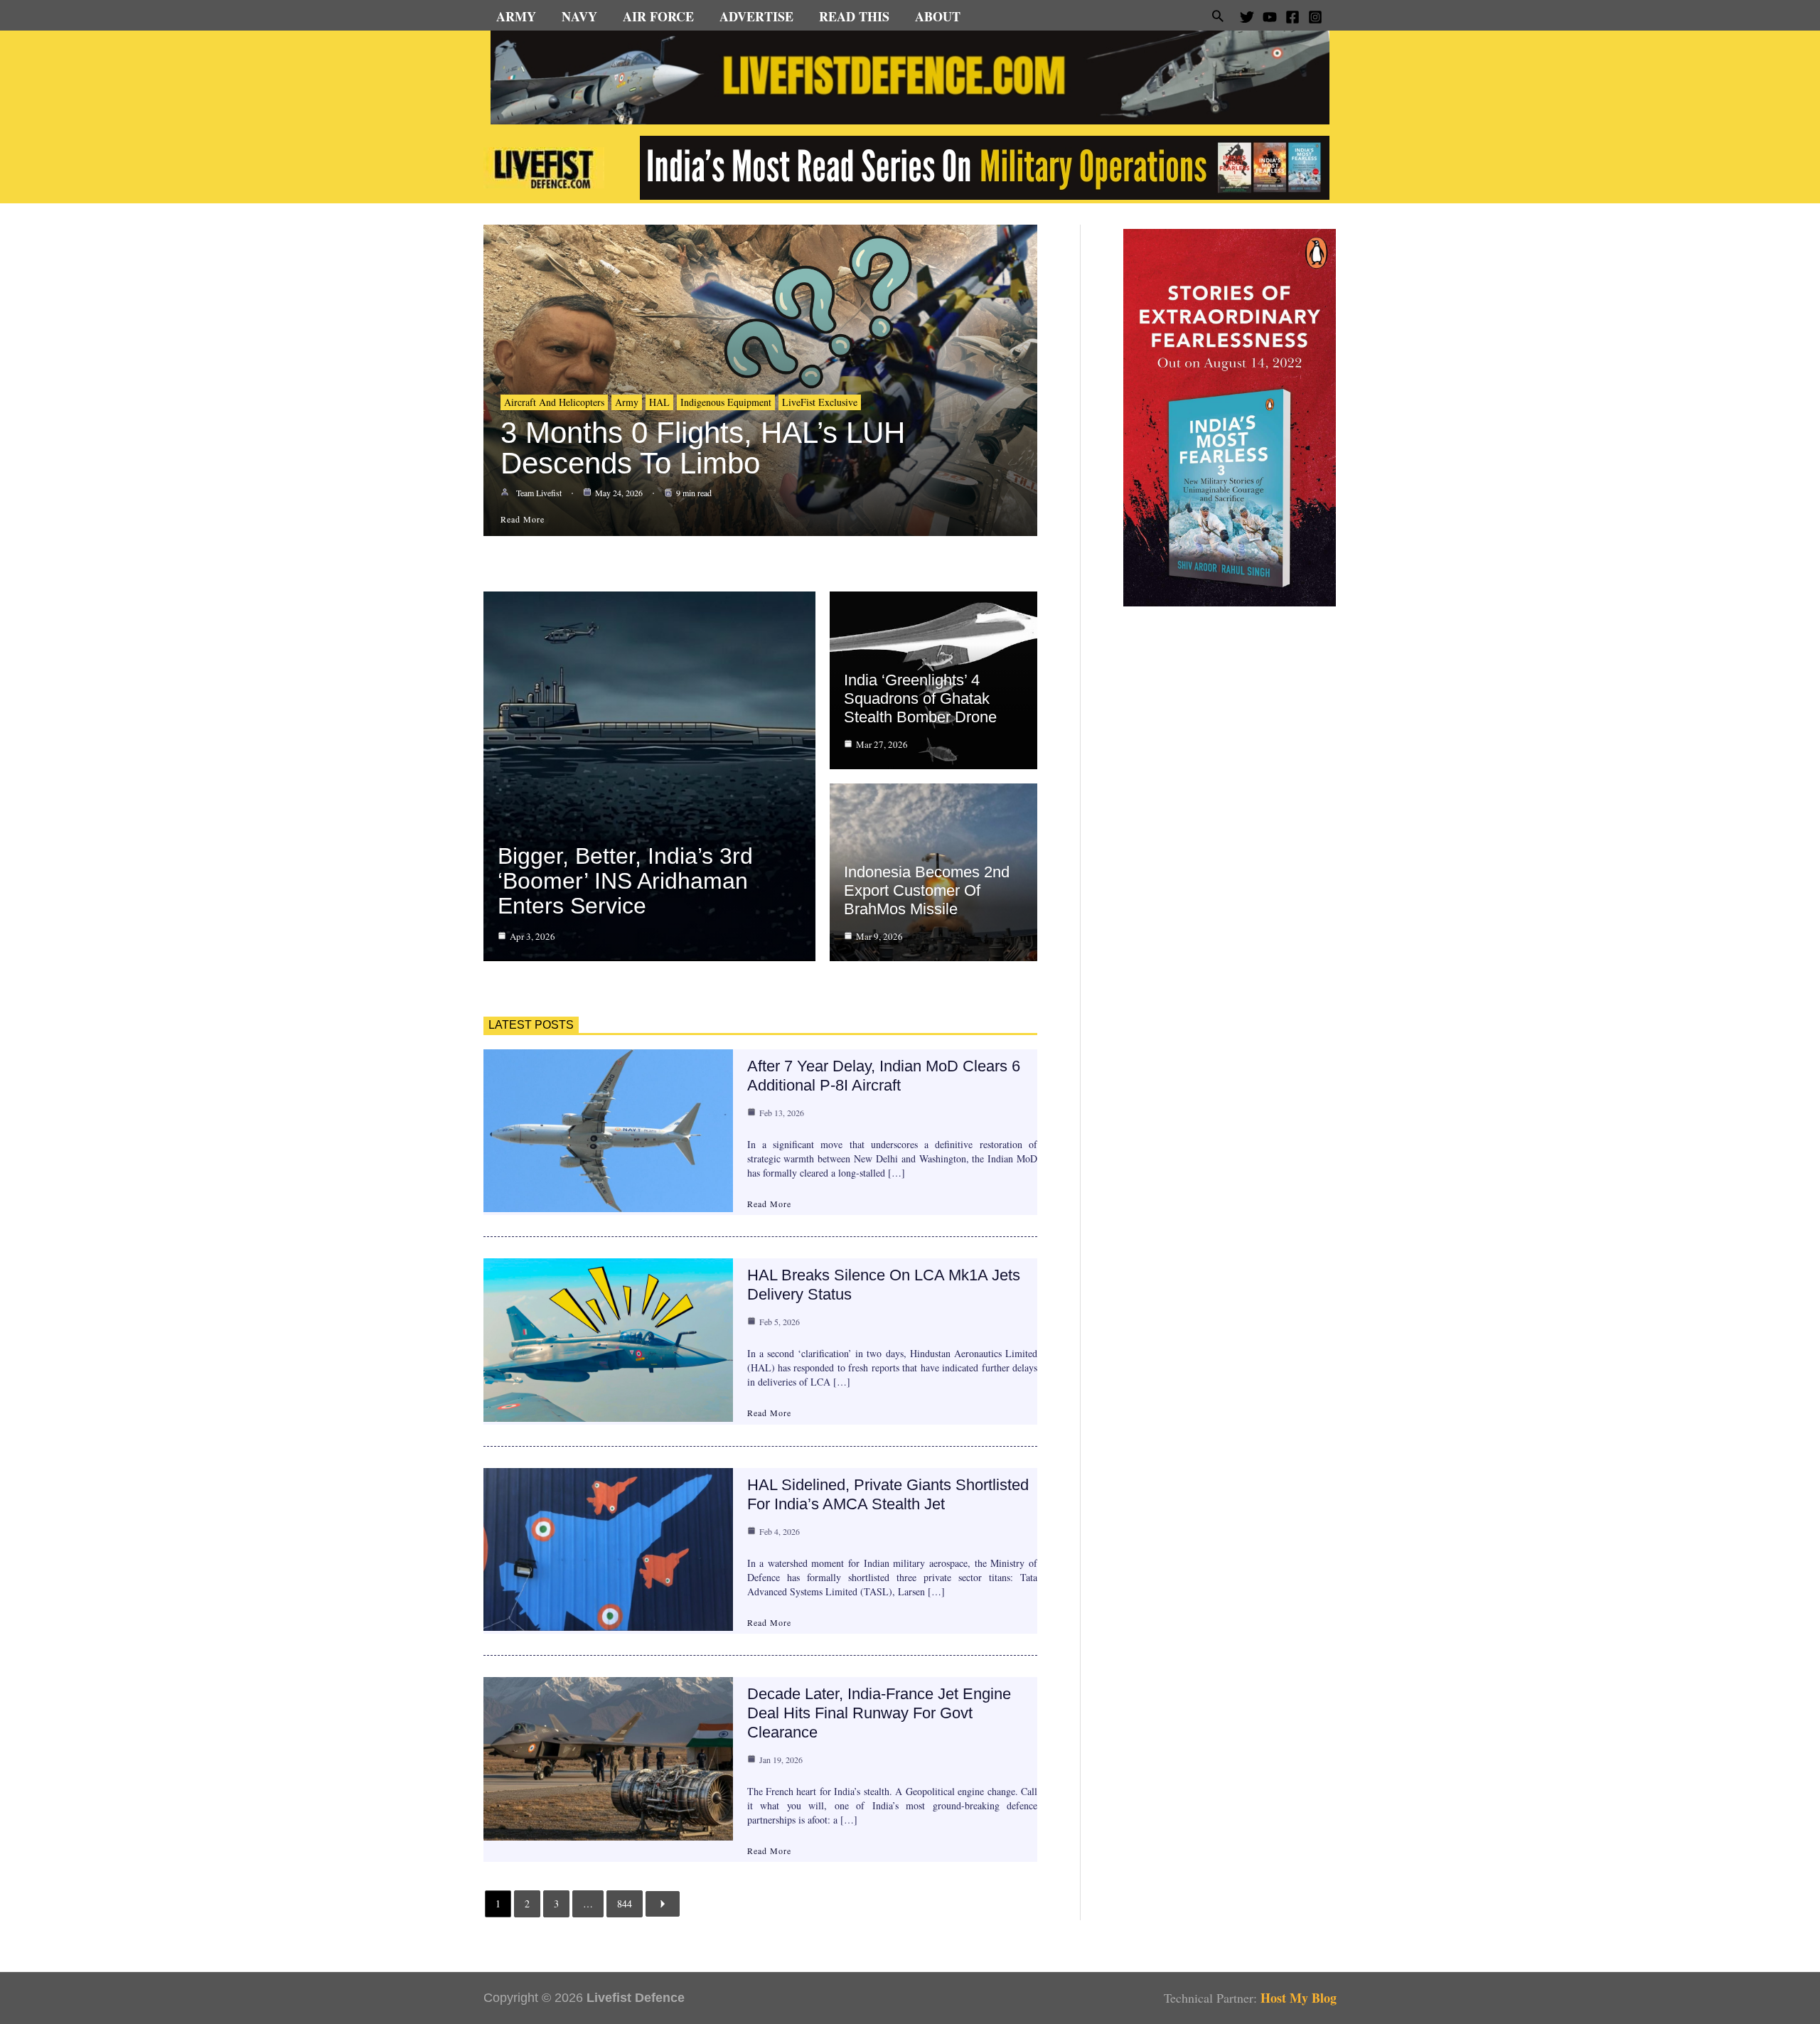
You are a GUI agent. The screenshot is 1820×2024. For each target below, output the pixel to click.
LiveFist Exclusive (820, 402)
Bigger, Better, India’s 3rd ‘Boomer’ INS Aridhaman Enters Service (625, 881)
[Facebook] (1292, 17)
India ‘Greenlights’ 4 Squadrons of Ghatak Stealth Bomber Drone (920, 698)
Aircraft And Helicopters (554, 402)
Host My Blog (1299, 1998)
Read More (769, 1204)
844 (625, 1903)
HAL (659, 402)
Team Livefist (539, 493)
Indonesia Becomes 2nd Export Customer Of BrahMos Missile (927, 890)
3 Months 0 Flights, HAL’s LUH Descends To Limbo (703, 448)
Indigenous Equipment (726, 402)
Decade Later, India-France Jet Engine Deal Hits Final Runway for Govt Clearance (879, 1713)
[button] (1218, 16)
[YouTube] (1270, 17)
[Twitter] (1247, 17)
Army (627, 402)
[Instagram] (1315, 17)
